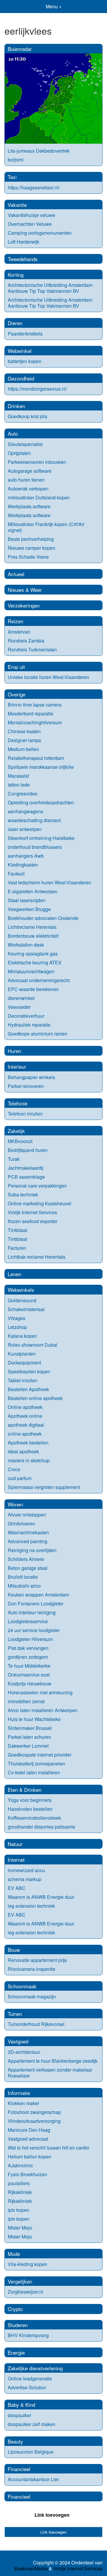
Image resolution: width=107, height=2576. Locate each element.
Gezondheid (21, 378)
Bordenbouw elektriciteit (33, 936)
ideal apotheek (23, 1451)
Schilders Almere (26, 1559)
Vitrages (16, 1318)
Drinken (16, 406)
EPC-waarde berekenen (33, 989)
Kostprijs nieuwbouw (30, 1683)
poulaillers (19, 2183)
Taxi (12, 177)
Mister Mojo (20, 2228)
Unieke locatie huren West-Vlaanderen (48, 677)
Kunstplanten (22, 1354)
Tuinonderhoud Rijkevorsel (36, 2024)
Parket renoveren (26, 1086)
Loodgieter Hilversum (30, 1639)
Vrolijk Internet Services (32, 1212)
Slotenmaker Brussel (30, 1728)
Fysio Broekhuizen (27, 2174)
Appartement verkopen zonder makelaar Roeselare (50, 2073)
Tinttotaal (18, 1230)
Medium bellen (23, 749)
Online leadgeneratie (30, 2378)
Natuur (15, 1844)
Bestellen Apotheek (28, 1389)
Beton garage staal (28, 1568)
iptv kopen (19, 2210)
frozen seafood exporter (33, 1221)
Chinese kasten (24, 731)
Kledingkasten (23, 865)
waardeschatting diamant (34, 820)
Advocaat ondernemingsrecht (39, 980)
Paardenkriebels (25, 334)
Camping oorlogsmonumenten (40, 233)
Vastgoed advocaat (28, 2139)
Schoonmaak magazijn (32, 1996)
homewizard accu (26, 1870)
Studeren (18, 2325)
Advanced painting (27, 1541)
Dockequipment (24, 1363)
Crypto (15, 2309)
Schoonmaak (22, 1986)
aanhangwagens (25, 811)
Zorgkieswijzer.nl (25, 2292)
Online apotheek (25, 1407)
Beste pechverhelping (31, 539)
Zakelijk (16, 1131)
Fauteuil (16, 874)
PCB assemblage (26, 1177)
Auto (13, 433)
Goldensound (22, 1300)
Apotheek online (25, 1416)
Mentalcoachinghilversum (35, 722)
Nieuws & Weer (25, 590)
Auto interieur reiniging (32, 1612)
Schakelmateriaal (26, 1309)
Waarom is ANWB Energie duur (41, 1897)
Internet (16, 1860)
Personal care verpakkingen (37, 1186)
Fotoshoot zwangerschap (34, 2112)
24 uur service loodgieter (34, 1630)
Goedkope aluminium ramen (38, 1034)
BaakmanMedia (31, 2569)
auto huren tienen (26, 480)
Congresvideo (23, 794)
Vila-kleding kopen (27, 2264)
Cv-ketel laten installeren (34, 1772)
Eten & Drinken (25, 1790)
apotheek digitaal (26, 1425)
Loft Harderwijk (23, 242)
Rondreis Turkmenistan (32, 649)
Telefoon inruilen (25, 1114)
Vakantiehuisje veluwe (32, 215)
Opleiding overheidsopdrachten (41, 802)
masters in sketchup (29, 1460)
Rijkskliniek (20, 2192)
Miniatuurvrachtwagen (31, 971)
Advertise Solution (27, 2387)
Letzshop (17, 1327)
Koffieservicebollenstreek (34, 1818)
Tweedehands (23, 259)
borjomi (16, 160)
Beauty (15, 2441)
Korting (16, 275)
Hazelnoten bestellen (30, 1809)
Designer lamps (24, 740)
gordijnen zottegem (28, 1657)
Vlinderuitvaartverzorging (34, 2121)
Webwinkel (20, 351)
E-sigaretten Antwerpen (33, 891)
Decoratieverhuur (26, 1016)
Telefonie (18, 1103)
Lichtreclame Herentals (32, 927)
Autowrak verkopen (28, 489)
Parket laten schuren (29, 1737)
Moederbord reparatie (30, 713)
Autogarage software (30, 471)
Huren (14, 1051)
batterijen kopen (25, 361)
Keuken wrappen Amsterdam (38, 1595)
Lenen (14, 1274)
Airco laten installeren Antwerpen (43, 1710)
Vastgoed (18, 2041)
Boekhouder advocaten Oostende (43, 918)
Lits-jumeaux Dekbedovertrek (39, 151)
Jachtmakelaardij (26, 1168)
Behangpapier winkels (31, 1077)
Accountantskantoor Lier (33, 2479)
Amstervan (19, 632)
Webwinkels (21, 1290)
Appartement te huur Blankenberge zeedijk (53, 2061)
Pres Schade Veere (28, 557)
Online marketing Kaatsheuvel (40, 1203)
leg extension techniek (31, 1906)
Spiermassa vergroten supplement (44, 1487)
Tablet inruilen (23, 1380)
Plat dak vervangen (28, 1648)
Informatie (19, 2093)
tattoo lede (19, 785)
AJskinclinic (20, 2165)
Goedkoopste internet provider (40, 1755)
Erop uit (16, 667)
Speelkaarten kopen (29, 1371)
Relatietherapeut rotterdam (36, 758)
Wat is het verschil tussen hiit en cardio (48, 2148)
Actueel (16, 574)
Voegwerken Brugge (29, 909)
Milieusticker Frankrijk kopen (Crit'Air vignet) (46, 527)
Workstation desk (26, 945)
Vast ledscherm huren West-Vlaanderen (49, 882)
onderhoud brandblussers (35, 847)
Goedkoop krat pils (27, 416)
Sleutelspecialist (25, 444)
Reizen (15, 621)
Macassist (18, 776)
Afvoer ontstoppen (27, 1515)
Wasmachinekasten (28, 1532)
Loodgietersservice (28, 1621)
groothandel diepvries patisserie (41, 1827)
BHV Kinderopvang (28, 2335)
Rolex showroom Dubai (33, 1345)
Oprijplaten (19, 453)
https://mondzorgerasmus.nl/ (37, 389)
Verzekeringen (24, 605)
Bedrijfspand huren (28, 1150)
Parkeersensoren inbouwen (37, 462)
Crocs (14, 1469)
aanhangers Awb (26, 856)
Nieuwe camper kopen (32, 548)
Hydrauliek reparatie (29, 1025)
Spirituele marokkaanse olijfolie (41, 767)
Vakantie (17, 205)
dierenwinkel (21, 998)
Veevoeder (19, 1007)
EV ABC (17, 1888)
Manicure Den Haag (29, 2130)
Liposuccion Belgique (31, 2452)
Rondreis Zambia (26, 641)
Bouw (14, 1950)
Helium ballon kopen (30, 2156)
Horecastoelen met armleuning (40, 1692)
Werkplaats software (29, 506)
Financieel (19, 2469)
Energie (16, 2352)
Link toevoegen (52, 2515)
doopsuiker (19, 2415)
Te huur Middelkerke (29, 1666)
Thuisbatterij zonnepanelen (36, 1764)
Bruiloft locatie (23, 1577)
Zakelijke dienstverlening (35, 2368)
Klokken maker (23, 2103)
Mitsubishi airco (24, 1586)
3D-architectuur (24, 2052)
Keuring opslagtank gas (33, 954)
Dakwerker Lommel (28, 1746)
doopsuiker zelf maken (32, 2424)
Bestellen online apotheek (35, 1398)
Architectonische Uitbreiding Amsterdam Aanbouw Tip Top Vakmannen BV (50, 288)
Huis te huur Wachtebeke (34, 1719)
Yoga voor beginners (30, 1800)
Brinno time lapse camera (35, 705)
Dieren (15, 323)
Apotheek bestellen (28, 1443)
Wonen (15, 1504)
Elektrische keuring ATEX (35, 962)
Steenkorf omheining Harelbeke (41, 838)
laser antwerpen (25, 829)
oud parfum (20, 1478)
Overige (16, 694)
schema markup (25, 1879)
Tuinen (15, 2014)
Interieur (17, 1066)
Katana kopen (22, 1336)
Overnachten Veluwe (30, 224)
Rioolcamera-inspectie (32, 1969)
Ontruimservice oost (29, 1675)
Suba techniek (23, 1194)
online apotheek (25, 1434)
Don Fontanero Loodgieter (36, 1603)
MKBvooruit (20, 1141)
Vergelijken (20, 2281)
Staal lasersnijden (27, 900)
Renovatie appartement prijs (37, 1960)
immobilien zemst (26, 1701)
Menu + (54, 6)
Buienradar (20, 49)
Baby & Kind (21, 2405)
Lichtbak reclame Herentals (37, 1257)
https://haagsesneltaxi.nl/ (34, 187)
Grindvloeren (21, 1523)
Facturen (17, 1248)
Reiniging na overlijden (32, 1550)
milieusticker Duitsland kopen (39, 497)
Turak (14, 1159)
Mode (14, 2254)
